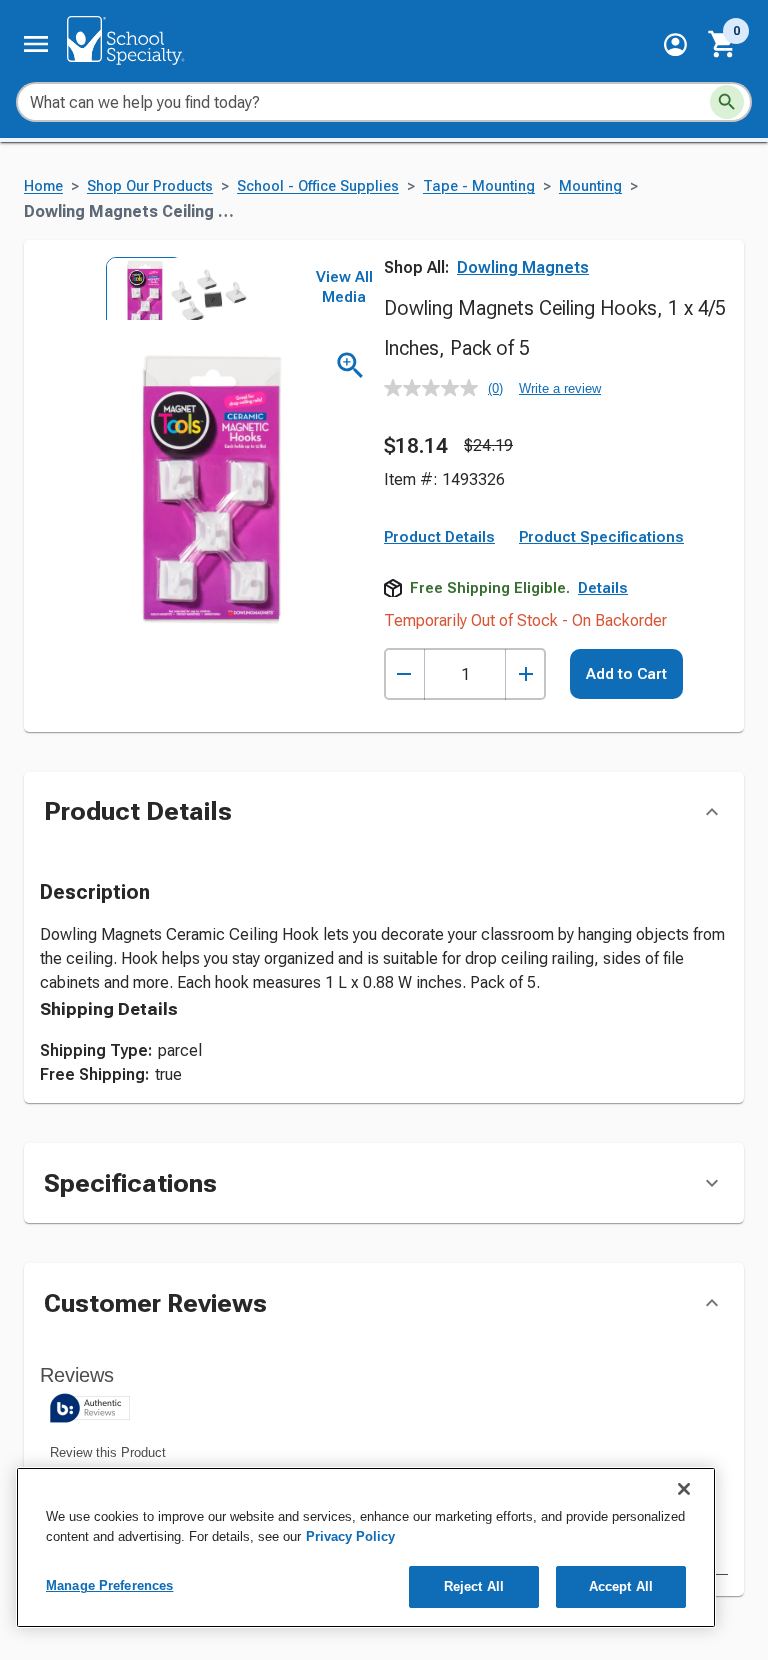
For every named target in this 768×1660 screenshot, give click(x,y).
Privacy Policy (350, 1536)
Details (603, 588)
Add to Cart (626, 674)
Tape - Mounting (479, 186)
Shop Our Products (150, 186)
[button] (675, 44)
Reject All (474, 1586)
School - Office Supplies (318, 186)
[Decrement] (404, 674)
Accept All (621, 1586)
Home (43, 186)
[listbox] (168, 288)
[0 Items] (723, 44)
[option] (136, 288)
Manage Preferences (109, 1585)
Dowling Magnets (523, 267)
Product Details (439, 537)
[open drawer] (36, 44)
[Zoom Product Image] (350, 365)
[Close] (684, 1489)
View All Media (344, 287)
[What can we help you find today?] (727, 102)
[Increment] (525, 674)
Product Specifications (601, 537)
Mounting (590, 186)
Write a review (560, 388)
